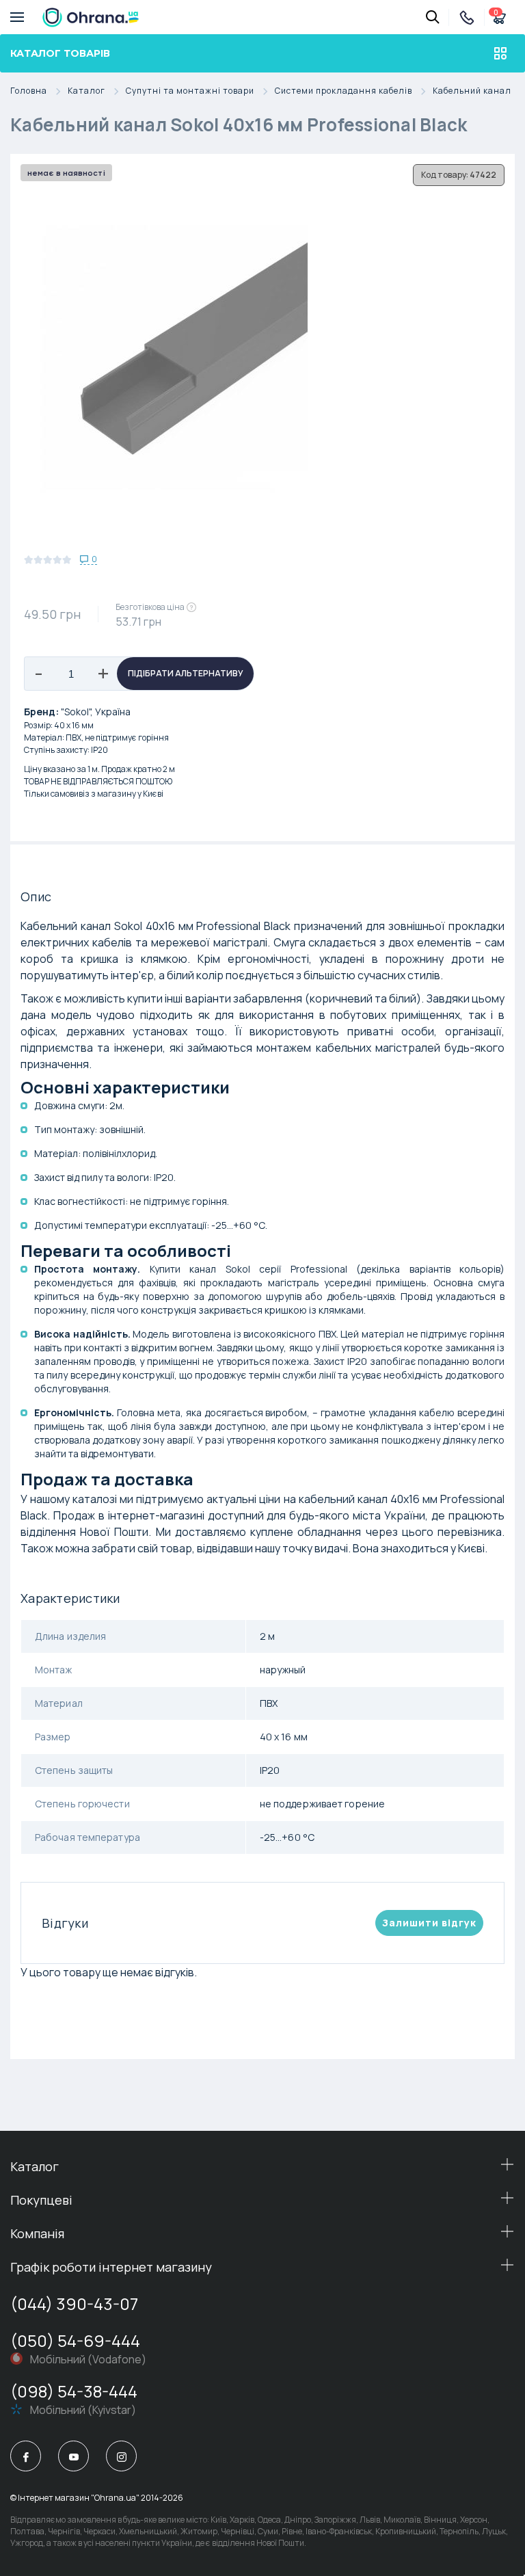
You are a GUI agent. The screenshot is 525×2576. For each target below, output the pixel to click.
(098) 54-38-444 (74, 2391)
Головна (29, 91)
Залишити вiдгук (429, 1923)
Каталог (86, 91)
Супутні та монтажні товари (190, 91)
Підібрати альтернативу (186, 673)
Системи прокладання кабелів (344, 91)
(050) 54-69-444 (75, 2340)
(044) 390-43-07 (74, 2303)
